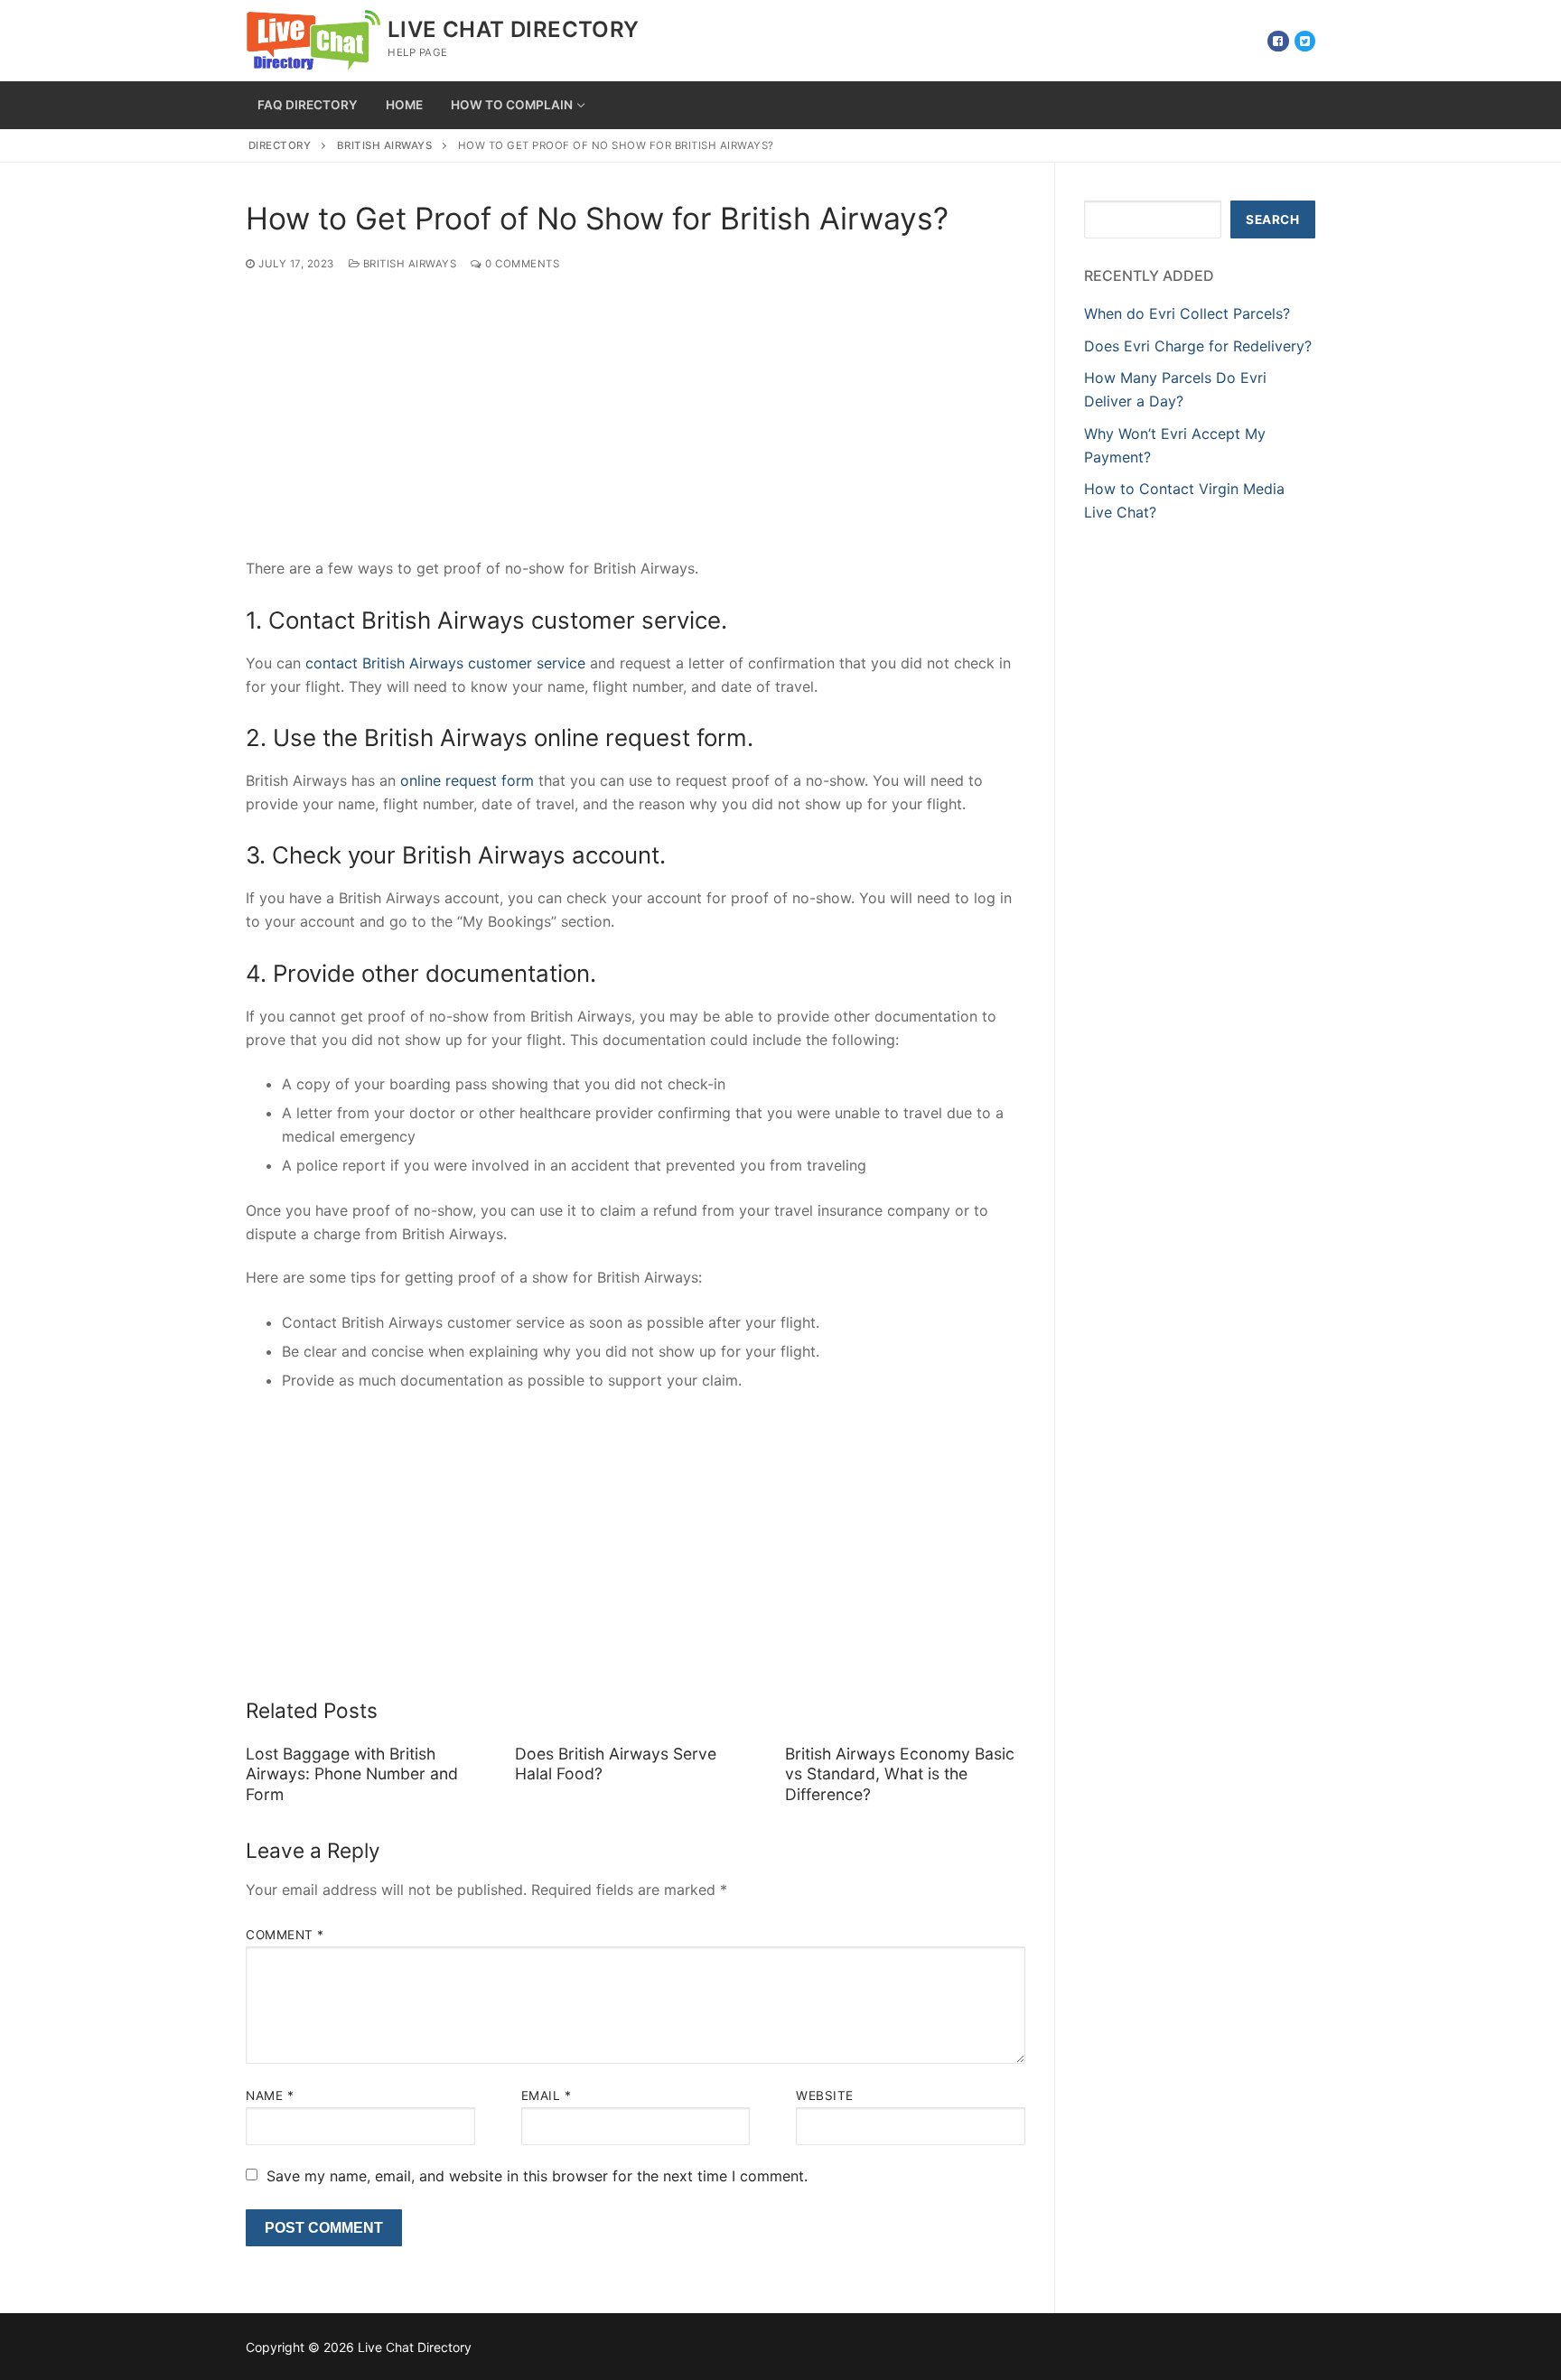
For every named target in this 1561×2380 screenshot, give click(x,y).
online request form (467, 780)
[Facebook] (1278, 41)
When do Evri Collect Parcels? (1187, 313)
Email (547, 2095)
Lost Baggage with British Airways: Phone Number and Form (352, 1774)
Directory (280, 145)
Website (825, 2095)
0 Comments (521, 264)
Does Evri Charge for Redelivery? (1198, 346)
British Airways (385, 145)
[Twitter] (1305, 41)
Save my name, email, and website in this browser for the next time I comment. (537, 2176)
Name (270, 2095)
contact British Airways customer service (445, 663)
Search (1272, 219)
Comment (285, 1935)
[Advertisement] (636, 424)
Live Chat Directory (514, 29)
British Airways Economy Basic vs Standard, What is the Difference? (900, 1774)
